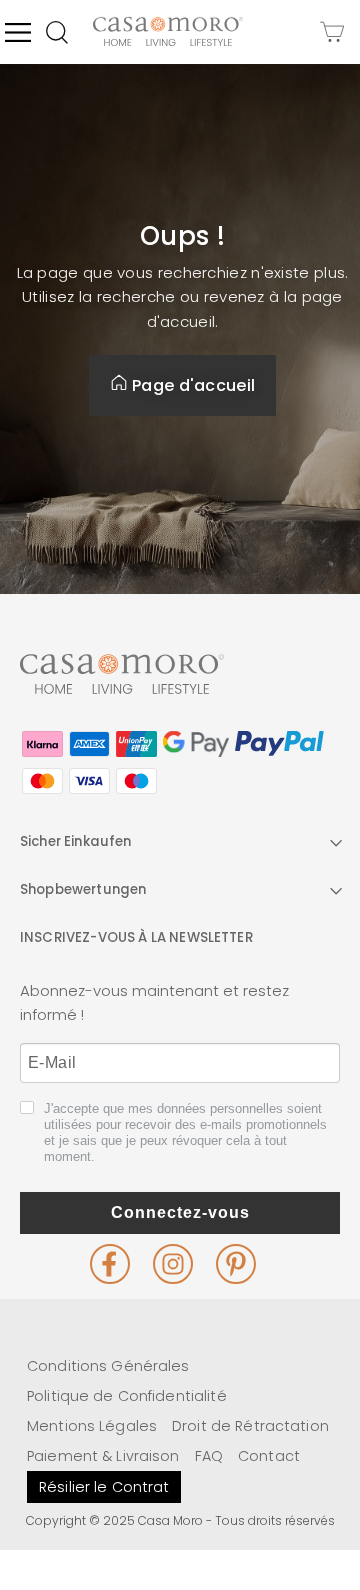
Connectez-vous (180, 1212)
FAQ (209, 1456)
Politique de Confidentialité (127, 1396)
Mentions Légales (92, 1426)
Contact (269, 1456)
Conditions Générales (108, 1366)
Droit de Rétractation (250, 1426)
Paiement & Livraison (103, 1456)
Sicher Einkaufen (76, 841)
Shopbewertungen (83, 889)
